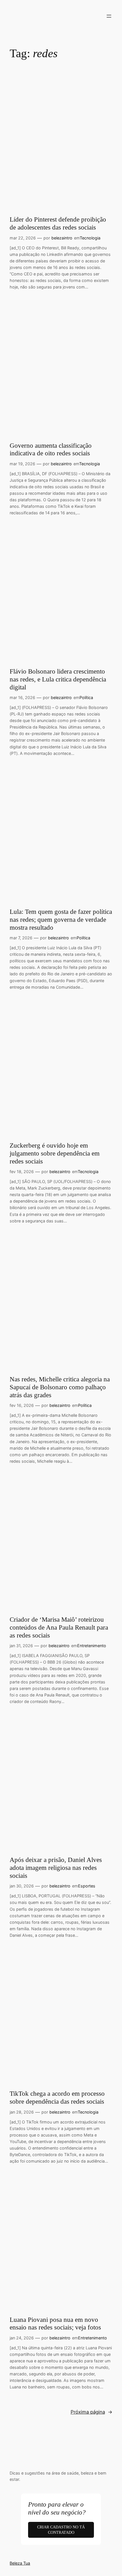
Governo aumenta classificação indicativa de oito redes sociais (51, 449)
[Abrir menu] (109, 16)
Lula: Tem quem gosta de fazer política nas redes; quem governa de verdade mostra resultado (61, 919)
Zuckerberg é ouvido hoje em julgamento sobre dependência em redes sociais (55, 1153)
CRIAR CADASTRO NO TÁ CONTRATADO (61, 2530)
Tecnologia (90, 238)
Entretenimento (92, 1646)
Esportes (87, 1886)
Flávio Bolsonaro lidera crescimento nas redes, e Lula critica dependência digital (58, 679)
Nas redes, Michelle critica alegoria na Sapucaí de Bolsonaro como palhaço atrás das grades (60, 1387)
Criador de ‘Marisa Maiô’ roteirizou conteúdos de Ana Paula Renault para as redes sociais (59, 1627)
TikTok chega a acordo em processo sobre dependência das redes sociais (57, 2097)
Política (86, 697)
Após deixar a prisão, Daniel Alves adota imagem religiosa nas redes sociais (56, 1867)
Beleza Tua (20, 2563)
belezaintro (62, 238)
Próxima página (91, 2412)
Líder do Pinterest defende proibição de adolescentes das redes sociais (58, 223)
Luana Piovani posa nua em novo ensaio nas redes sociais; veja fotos (55, 2324)
